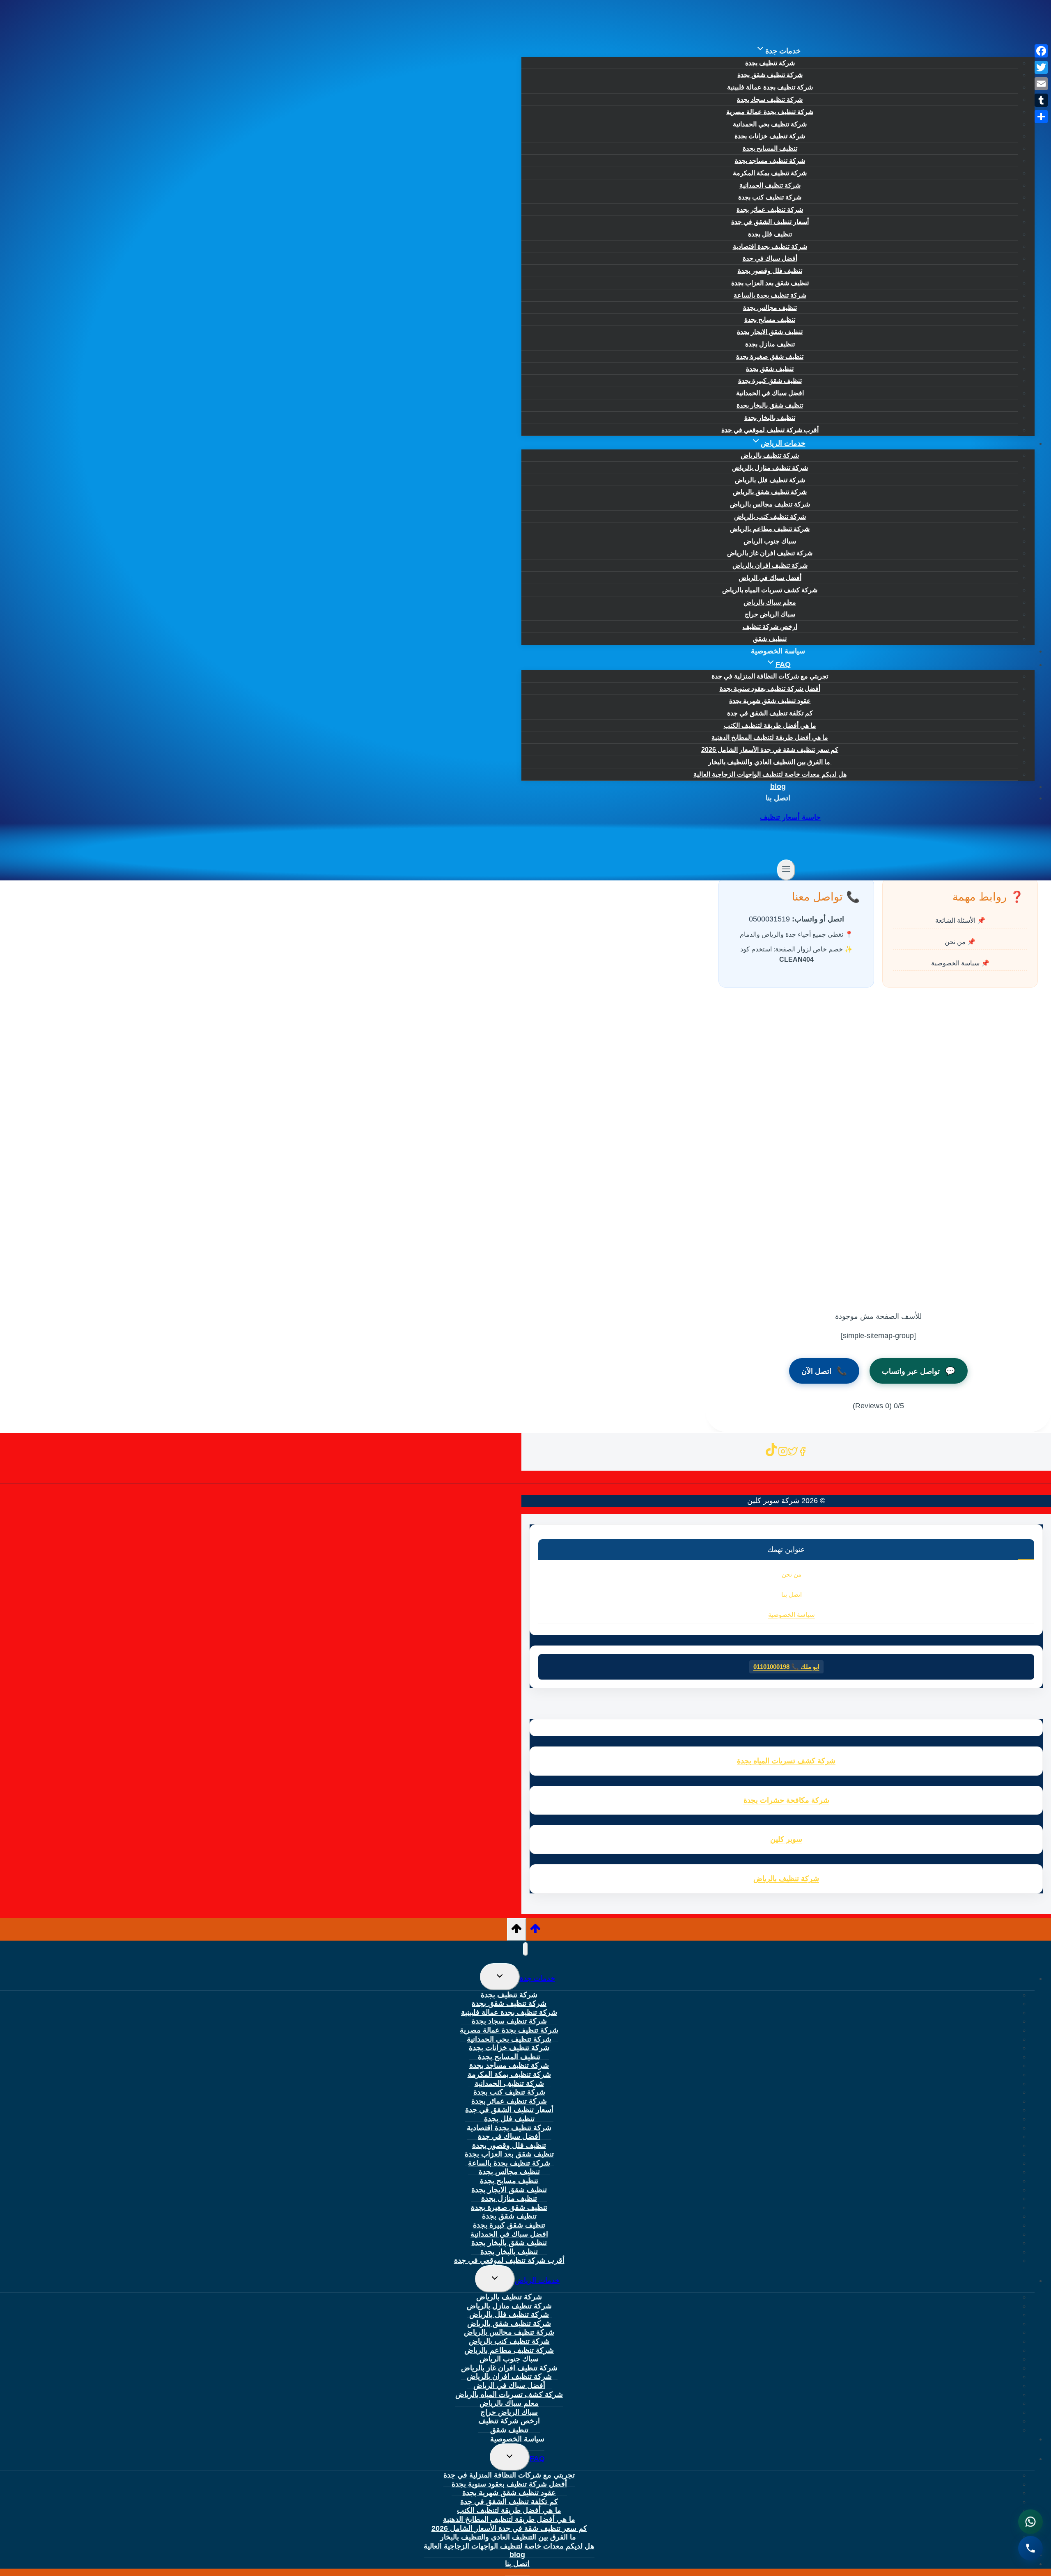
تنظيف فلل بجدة (770, 234)
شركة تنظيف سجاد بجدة (770, 100)
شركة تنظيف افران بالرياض (770, 565)
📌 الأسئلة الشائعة (960, 921)
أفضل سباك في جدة (770, 258)
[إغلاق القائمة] (525, 1949)
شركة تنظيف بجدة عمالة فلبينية (770, 87)
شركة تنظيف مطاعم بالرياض (770, 529)
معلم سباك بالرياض (770, 602)
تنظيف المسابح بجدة (770, 148)
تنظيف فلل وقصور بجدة (770, 271)
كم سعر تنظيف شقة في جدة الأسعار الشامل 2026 (770, 750)
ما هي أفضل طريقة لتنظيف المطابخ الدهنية (770, 737)
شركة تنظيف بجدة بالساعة (770, 295)
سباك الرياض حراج (770, 614)
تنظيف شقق (770, 639)
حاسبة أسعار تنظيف (790, 817)
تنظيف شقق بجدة (770, 369)
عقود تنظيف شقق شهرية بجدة (770, 701)
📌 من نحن (960, 942)
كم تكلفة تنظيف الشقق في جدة (770, 713)
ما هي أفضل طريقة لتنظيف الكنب (770, 725)
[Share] (1041, 117)
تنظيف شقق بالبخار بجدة (770, 405)
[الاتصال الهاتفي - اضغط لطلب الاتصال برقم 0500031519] (1030, 2549)
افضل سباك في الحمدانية (770, 393)
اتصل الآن (824, 1371)
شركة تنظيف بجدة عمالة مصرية (770, 112)
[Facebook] (1041, 51)
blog (778, 786)
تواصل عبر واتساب (919, 1371)
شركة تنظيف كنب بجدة (770, 197)
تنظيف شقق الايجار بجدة (770, 332)
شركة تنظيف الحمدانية (770, 185)
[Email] (1041, 84)
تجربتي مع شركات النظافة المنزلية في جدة (770, 676)
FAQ (537, 2459)
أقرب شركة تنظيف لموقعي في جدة (770, 430)
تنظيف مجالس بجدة (770, 308)
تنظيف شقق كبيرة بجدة (770, 381)
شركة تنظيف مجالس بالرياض (770, 504)
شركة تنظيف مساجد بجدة (770, 161)
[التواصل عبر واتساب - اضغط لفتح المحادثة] (1030, 2522)
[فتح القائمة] (786, 870)
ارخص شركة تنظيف (770, 627)
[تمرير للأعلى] (535, 1931)
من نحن (792, 1574)
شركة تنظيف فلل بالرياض (770, 480)
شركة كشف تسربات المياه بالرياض (770, 590)
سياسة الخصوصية (778, 651)
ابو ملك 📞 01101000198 (786, 1667)
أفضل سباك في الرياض (770, 578)
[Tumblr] (1041, 100)
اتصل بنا (778, 798)
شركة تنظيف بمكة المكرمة (770, 173)
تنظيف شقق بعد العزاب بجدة (770, 283)
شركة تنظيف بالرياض (770, 455)
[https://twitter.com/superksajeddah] (793, 1453)
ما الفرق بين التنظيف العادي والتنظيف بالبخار (770, 762)
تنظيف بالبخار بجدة (770, 418)
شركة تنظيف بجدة (770, 63)
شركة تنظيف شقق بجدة (770, 75)
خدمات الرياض (537, 2280)
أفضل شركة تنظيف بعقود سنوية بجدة (770, 689)
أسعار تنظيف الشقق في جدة (770, 222)
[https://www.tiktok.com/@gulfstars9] (771, 1453)
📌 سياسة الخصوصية (960, 963)
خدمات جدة (537, 1978)
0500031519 (769, 919)
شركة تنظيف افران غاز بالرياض (770, 553)
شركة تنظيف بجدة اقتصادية (770, 246)
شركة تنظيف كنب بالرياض (770, 517)
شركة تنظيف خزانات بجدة (770, 136)
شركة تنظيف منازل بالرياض (770, 468)
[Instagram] (783, 1453)
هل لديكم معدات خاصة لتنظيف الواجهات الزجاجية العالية (770, 774)
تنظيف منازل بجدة (770, 344)
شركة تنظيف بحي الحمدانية (770, 124)
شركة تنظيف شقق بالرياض (770, 492)
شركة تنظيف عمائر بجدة (770, 210)
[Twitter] (1041, 67)
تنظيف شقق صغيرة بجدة (770, 356)
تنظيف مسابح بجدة (770, 320)
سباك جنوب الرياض (770, 541)
